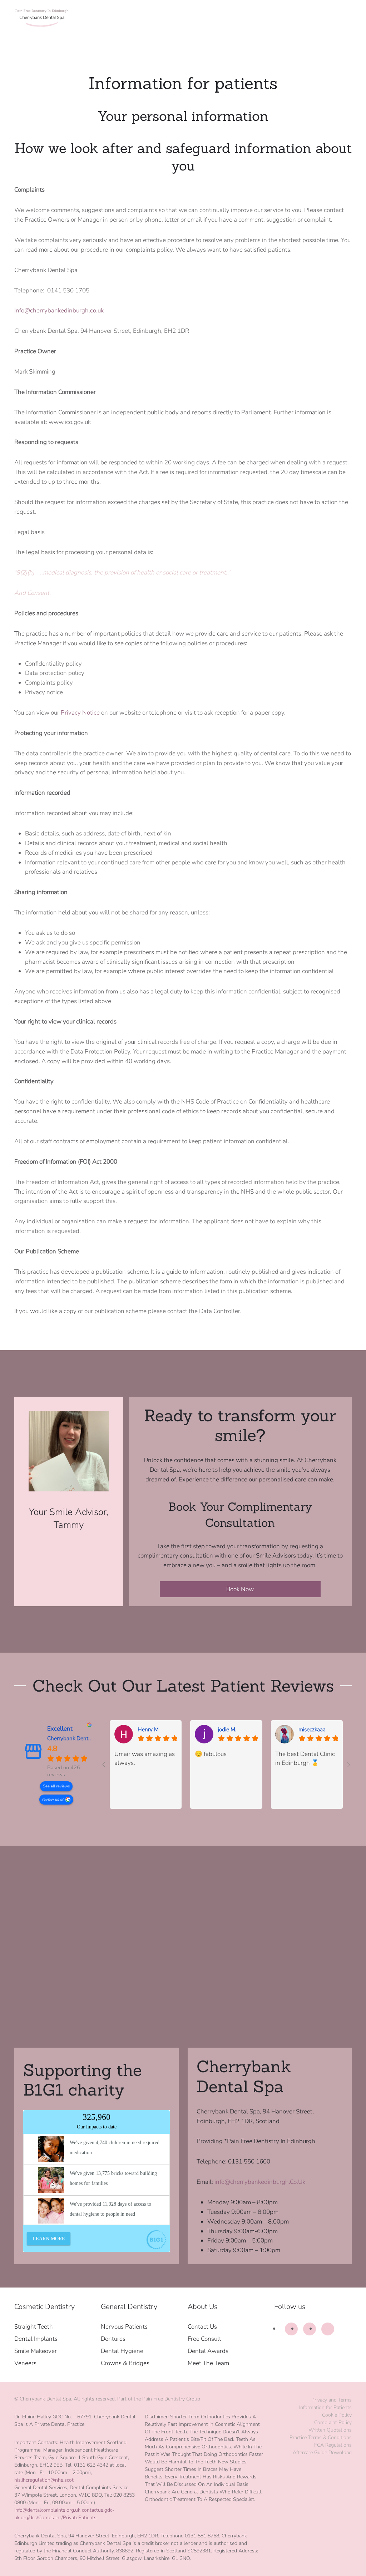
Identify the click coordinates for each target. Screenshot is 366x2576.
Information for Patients (325, 2407)
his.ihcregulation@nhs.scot (44, 2480)
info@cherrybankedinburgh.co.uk (59, 310)
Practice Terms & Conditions (321, 2437)
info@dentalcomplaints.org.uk (47, 2510)
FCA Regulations (333, 2445)
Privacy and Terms (332, 2400)
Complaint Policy (333, 2422)
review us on (54, 1799)
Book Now (240, 1589)
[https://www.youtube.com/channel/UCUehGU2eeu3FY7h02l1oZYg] (328, 2329)
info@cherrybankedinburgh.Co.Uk (260, 2182)
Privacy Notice (80, 713)
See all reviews (56, 1786)
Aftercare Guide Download (322, 2452)
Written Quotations (330, 2430)
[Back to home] (43, 18)
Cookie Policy (337, 2415)
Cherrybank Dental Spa (75, 1738)
